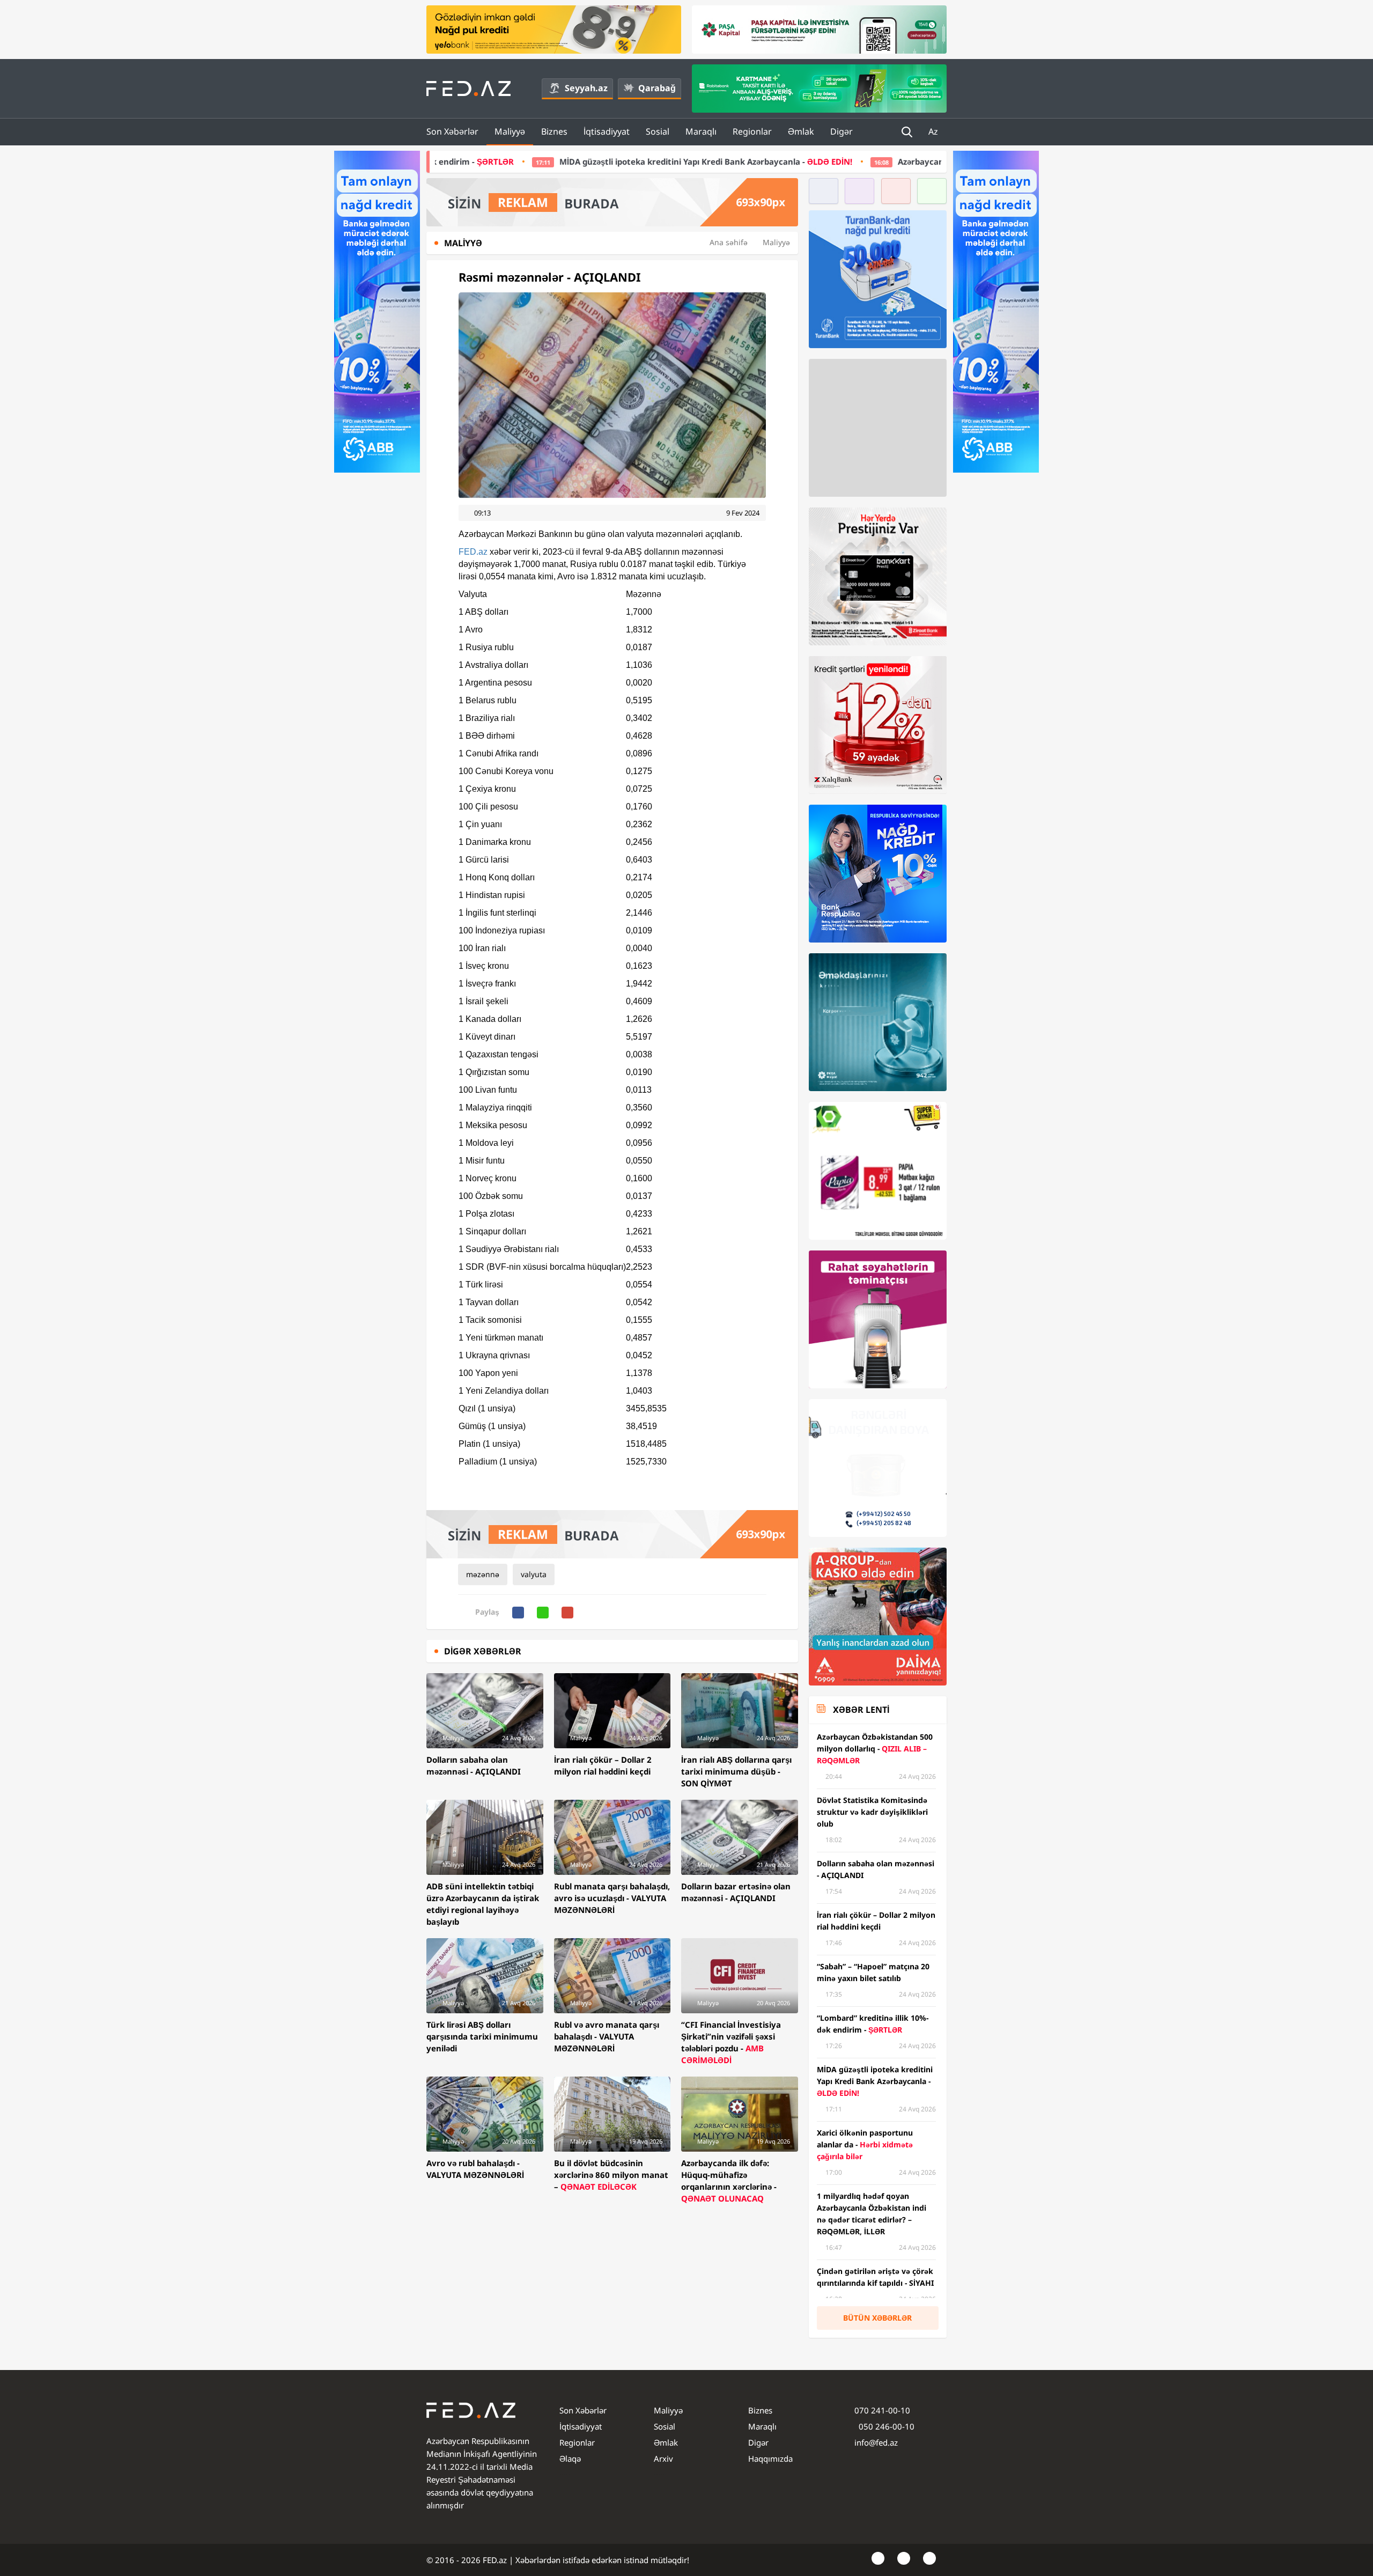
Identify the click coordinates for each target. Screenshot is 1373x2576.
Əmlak (801, 131)
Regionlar (752, 131)
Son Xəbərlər (452, 131)
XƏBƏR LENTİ (861, 1710)
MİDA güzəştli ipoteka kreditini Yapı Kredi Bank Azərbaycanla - (508, 161)
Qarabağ (657, 88)
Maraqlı (701, 131)
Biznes (554, 131)
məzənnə (483, 1574)
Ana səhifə (729, 242)
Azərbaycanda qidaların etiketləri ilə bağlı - (865, 161)
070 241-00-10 (882, 2410)
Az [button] (934, 131)
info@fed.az (876, 2442)
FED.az (473, 552)
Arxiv (663, 2459)
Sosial (658, 131)
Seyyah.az (586, 88)
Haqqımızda (770, 2459)
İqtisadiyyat (607, 131)
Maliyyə (510, 131)
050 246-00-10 (885, 2426)
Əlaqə (570, 2459)
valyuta (534, 1574)
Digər (841, 131)
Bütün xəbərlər (877, 2318)
